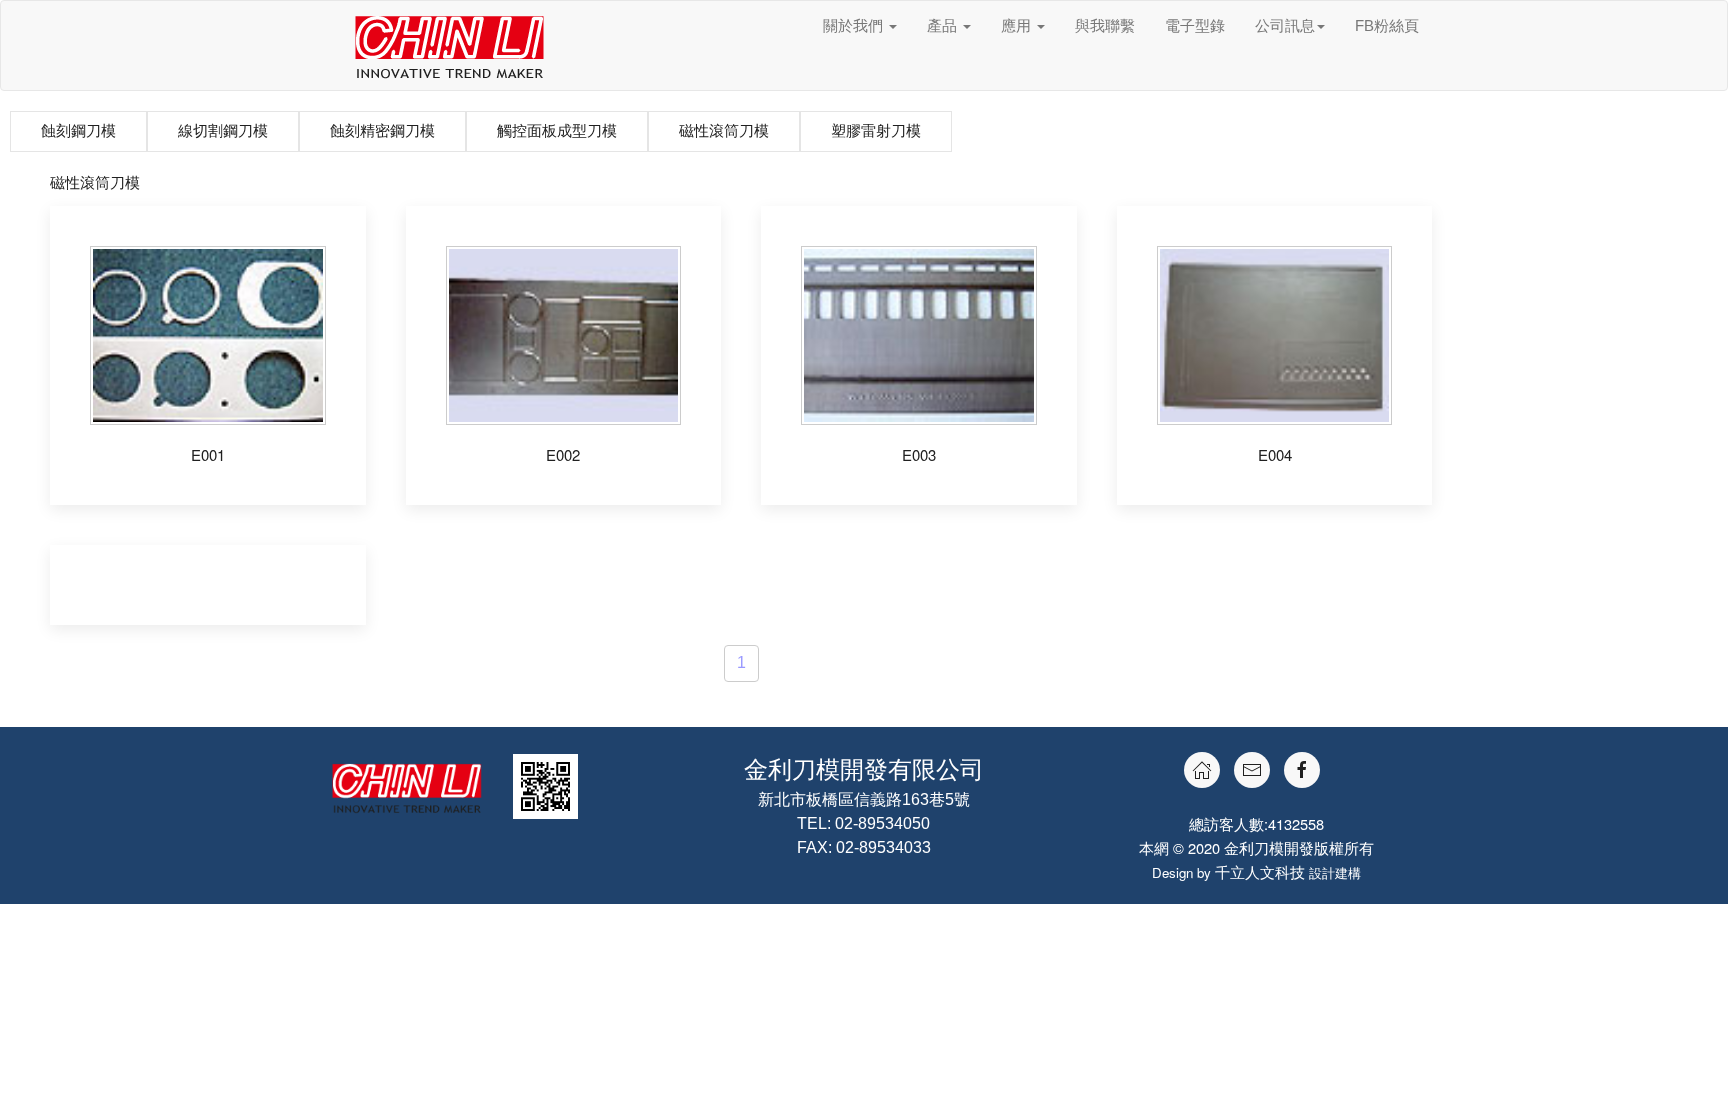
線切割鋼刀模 (223, 130)
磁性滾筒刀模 (724, 130)
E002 (563, 454)
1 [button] (741, 662)
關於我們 (855, 25)
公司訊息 (1285, 25)
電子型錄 (1195, 25)
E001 (208, 454)
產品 (944, 25)
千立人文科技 (1260, 871)
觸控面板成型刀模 (557, 130)
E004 (1275, 454)
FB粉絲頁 (1387, 25)
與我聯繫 (1105, 25)
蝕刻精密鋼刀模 (382, 130)
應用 (1018, 25)
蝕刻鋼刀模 (78, 130)
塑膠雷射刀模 (876, 130)
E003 (919, 454)
